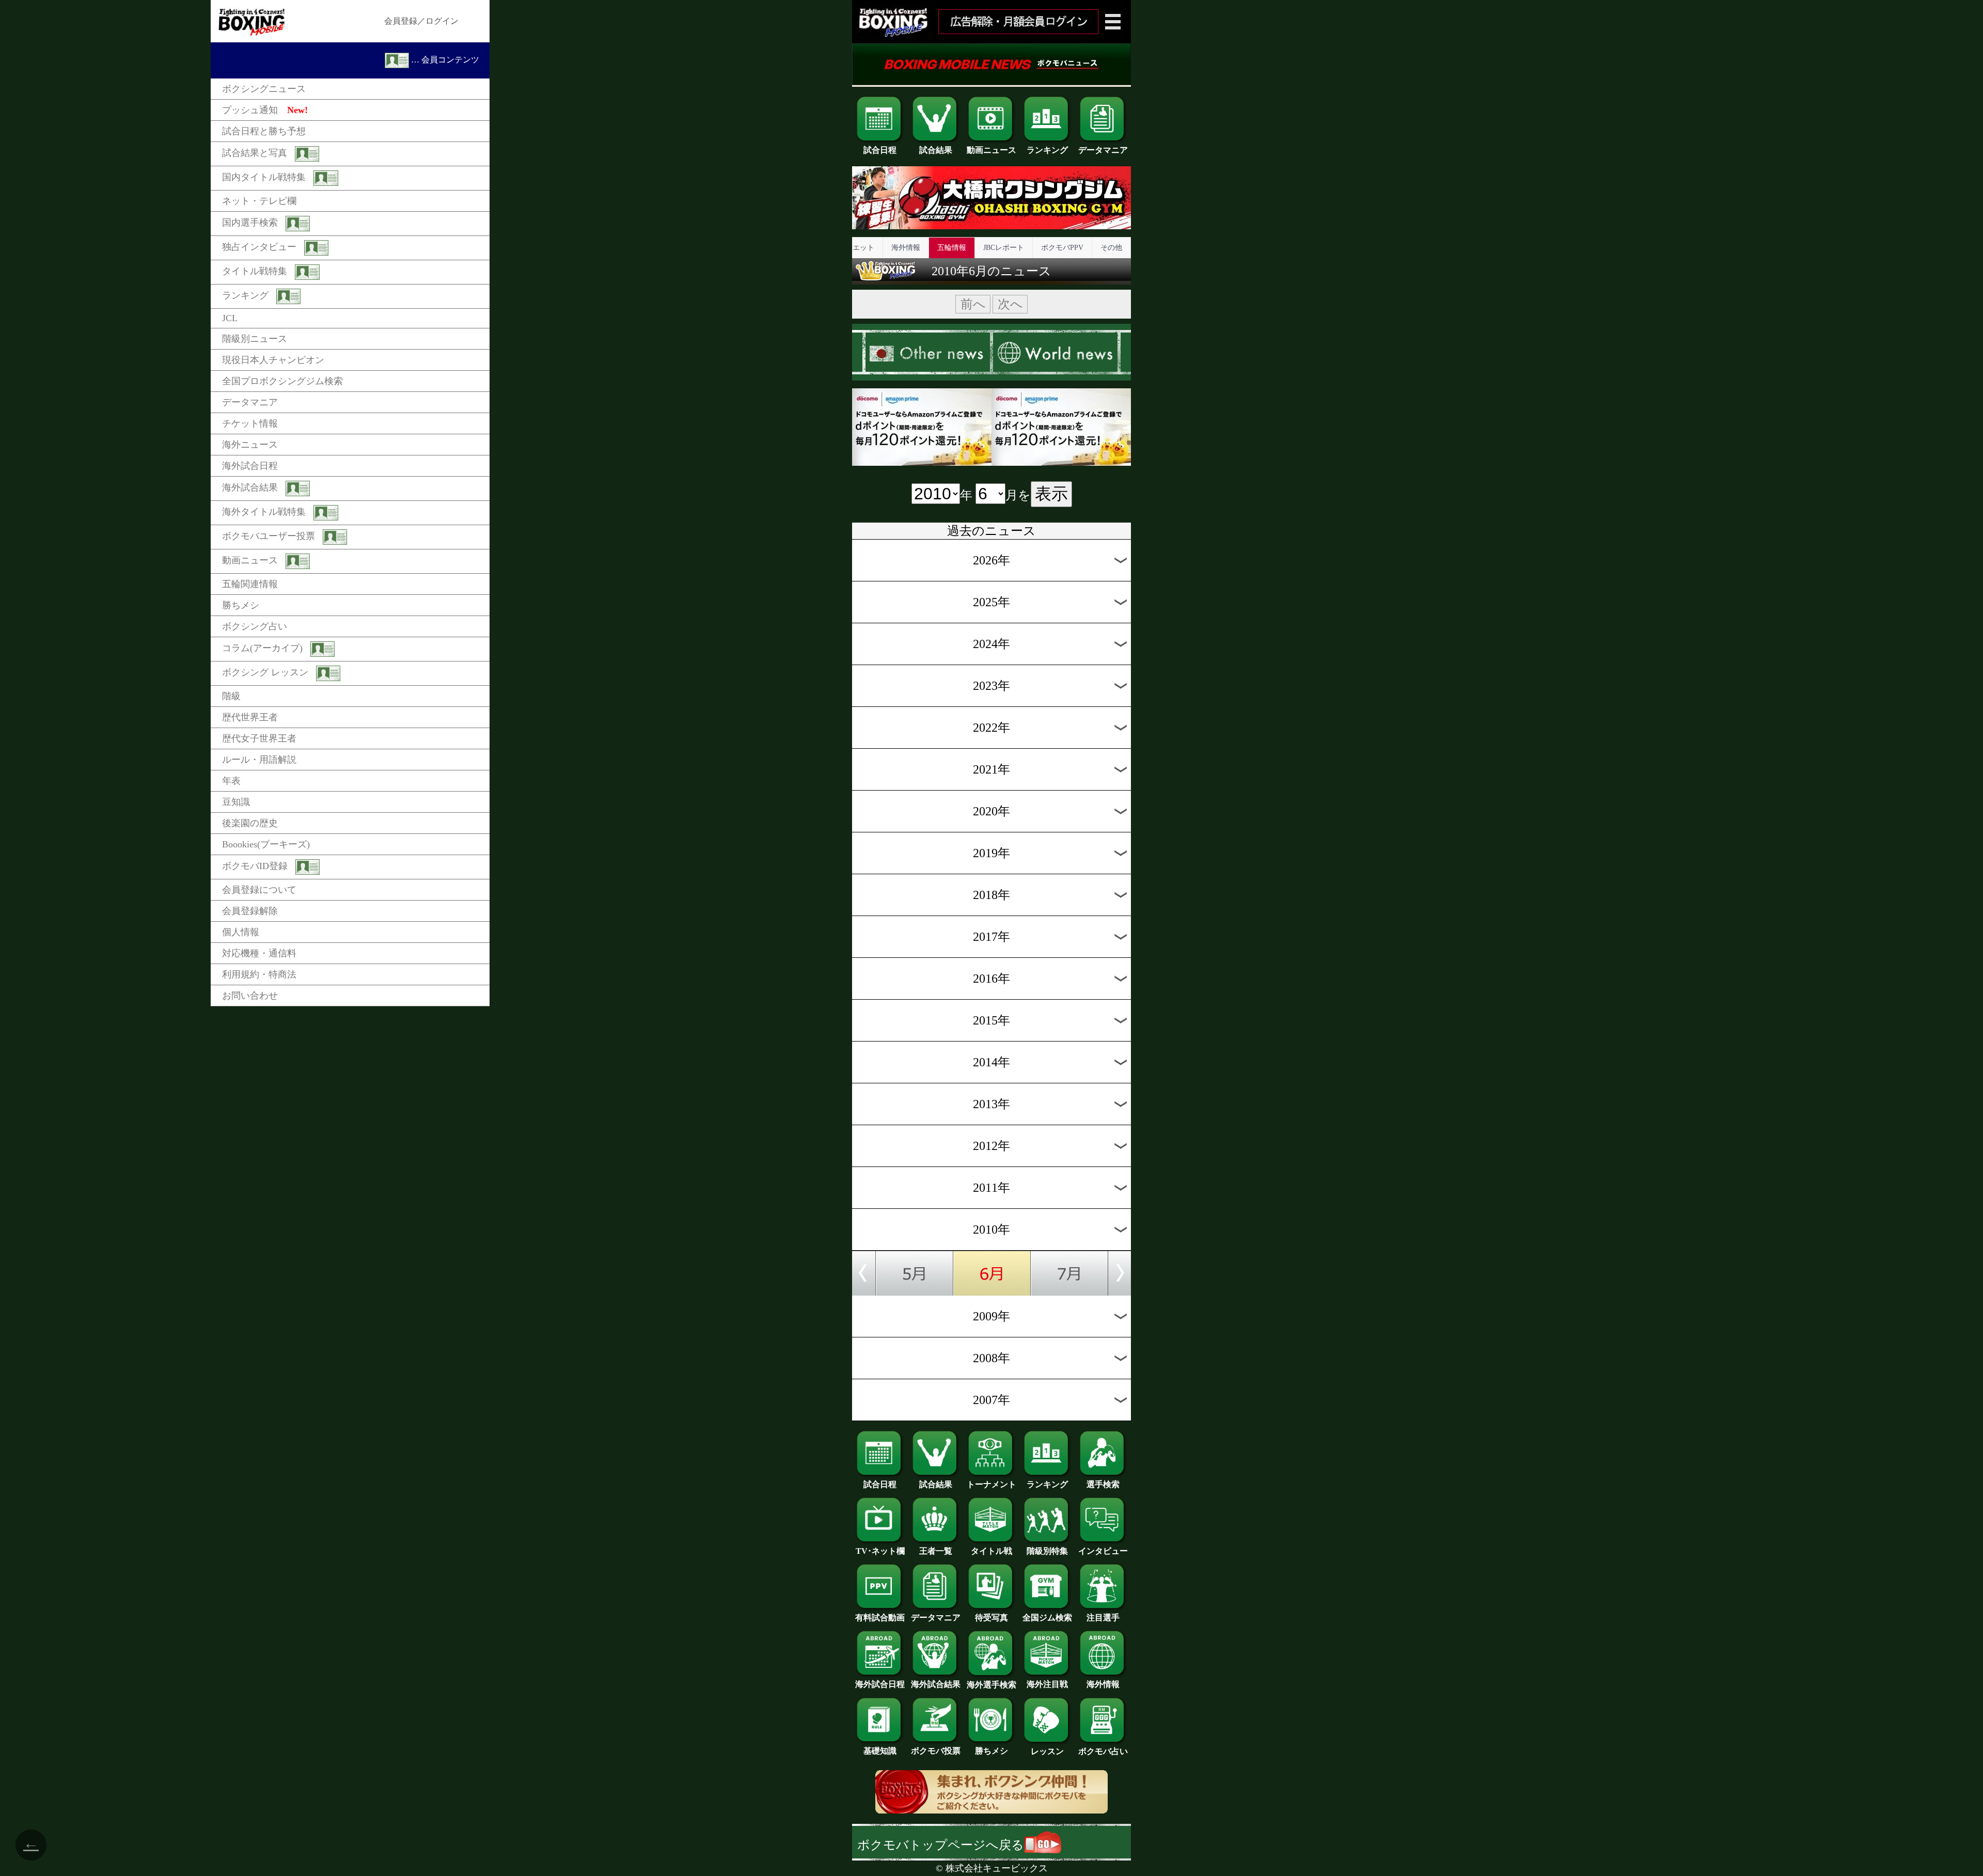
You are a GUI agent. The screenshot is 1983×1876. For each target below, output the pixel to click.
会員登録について (259, 890)
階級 (231, 696)
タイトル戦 (991, 1551)
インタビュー (1103, 1551)
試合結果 (936, 150)
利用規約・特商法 (259, 974)
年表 (231, 781)
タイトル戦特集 (255, 271)
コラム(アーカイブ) (262, 648)
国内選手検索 (250, 223)
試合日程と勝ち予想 (264, 131)
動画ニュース (250, 560)
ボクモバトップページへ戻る (941, 1845)
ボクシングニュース (264, 89)
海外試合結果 (250, 487)
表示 (1051, 494)
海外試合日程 (250, 466)
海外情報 (906, 248)
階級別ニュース (255, 339)
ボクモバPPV (1062, 248)
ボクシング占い (255, 626)
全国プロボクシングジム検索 (282, 381)
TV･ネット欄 (880, 1551)
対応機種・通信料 (259, 953)
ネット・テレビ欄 (259, 201)
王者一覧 (936, 1551)
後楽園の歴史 (250, 823)
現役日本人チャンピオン (273, 360)
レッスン (1047, 1751)
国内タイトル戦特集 (264, 177)
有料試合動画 (880, 1618)
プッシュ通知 (265, 110)
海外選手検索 (991, 1685)
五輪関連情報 (250, 584)
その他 (1111, 248)
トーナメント (991, 1484)
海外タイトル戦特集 (264, 512)
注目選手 (1103, 1618)
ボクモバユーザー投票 (269, 536)
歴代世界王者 (250, 717)
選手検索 (1103, 1484)
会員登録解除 (250, 911)
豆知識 (236, 802)
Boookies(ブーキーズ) (266, 844)
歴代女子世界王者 (259, 738)
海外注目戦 (1047, 1684)
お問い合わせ (250, 996)
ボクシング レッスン (265, 672)
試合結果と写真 (255, 153)
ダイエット (856, 248)
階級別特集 (1047, 1551)
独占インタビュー (259, 247)
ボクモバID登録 (255, 866)
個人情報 (241, 932)
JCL (230, 318)
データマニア (250, 402)
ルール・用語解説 (259, 760)
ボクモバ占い (1103, 1751)
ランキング (245, 295)
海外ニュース (250, 445)
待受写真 (991, 1618)
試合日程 (880, 150)
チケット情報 (250, 423)
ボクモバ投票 (936, 1751)
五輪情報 (952, 248)
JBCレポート (1004, 248)
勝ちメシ (241, 605)
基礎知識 (880, 1751)
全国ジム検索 (1047, 1618)
